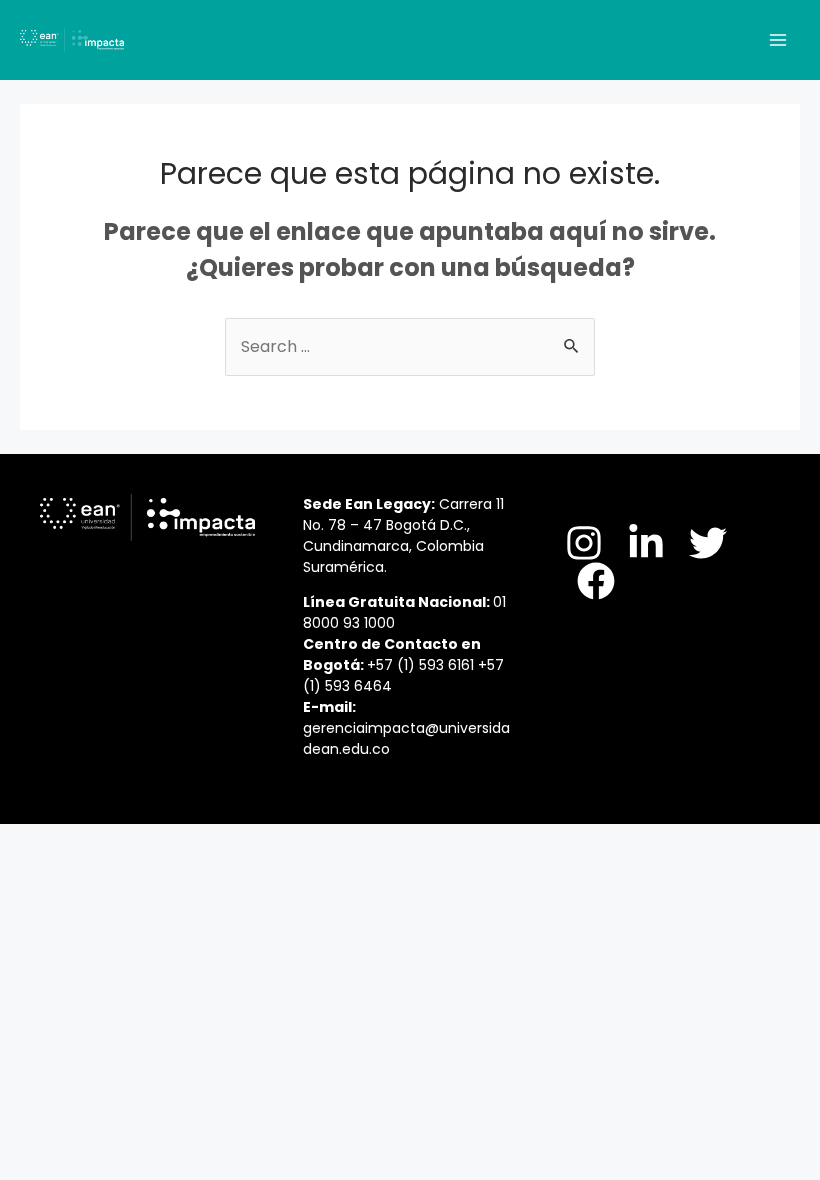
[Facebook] (596, 581)
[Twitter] (708, 543)
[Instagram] (584, 543)
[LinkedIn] (646, 543)
